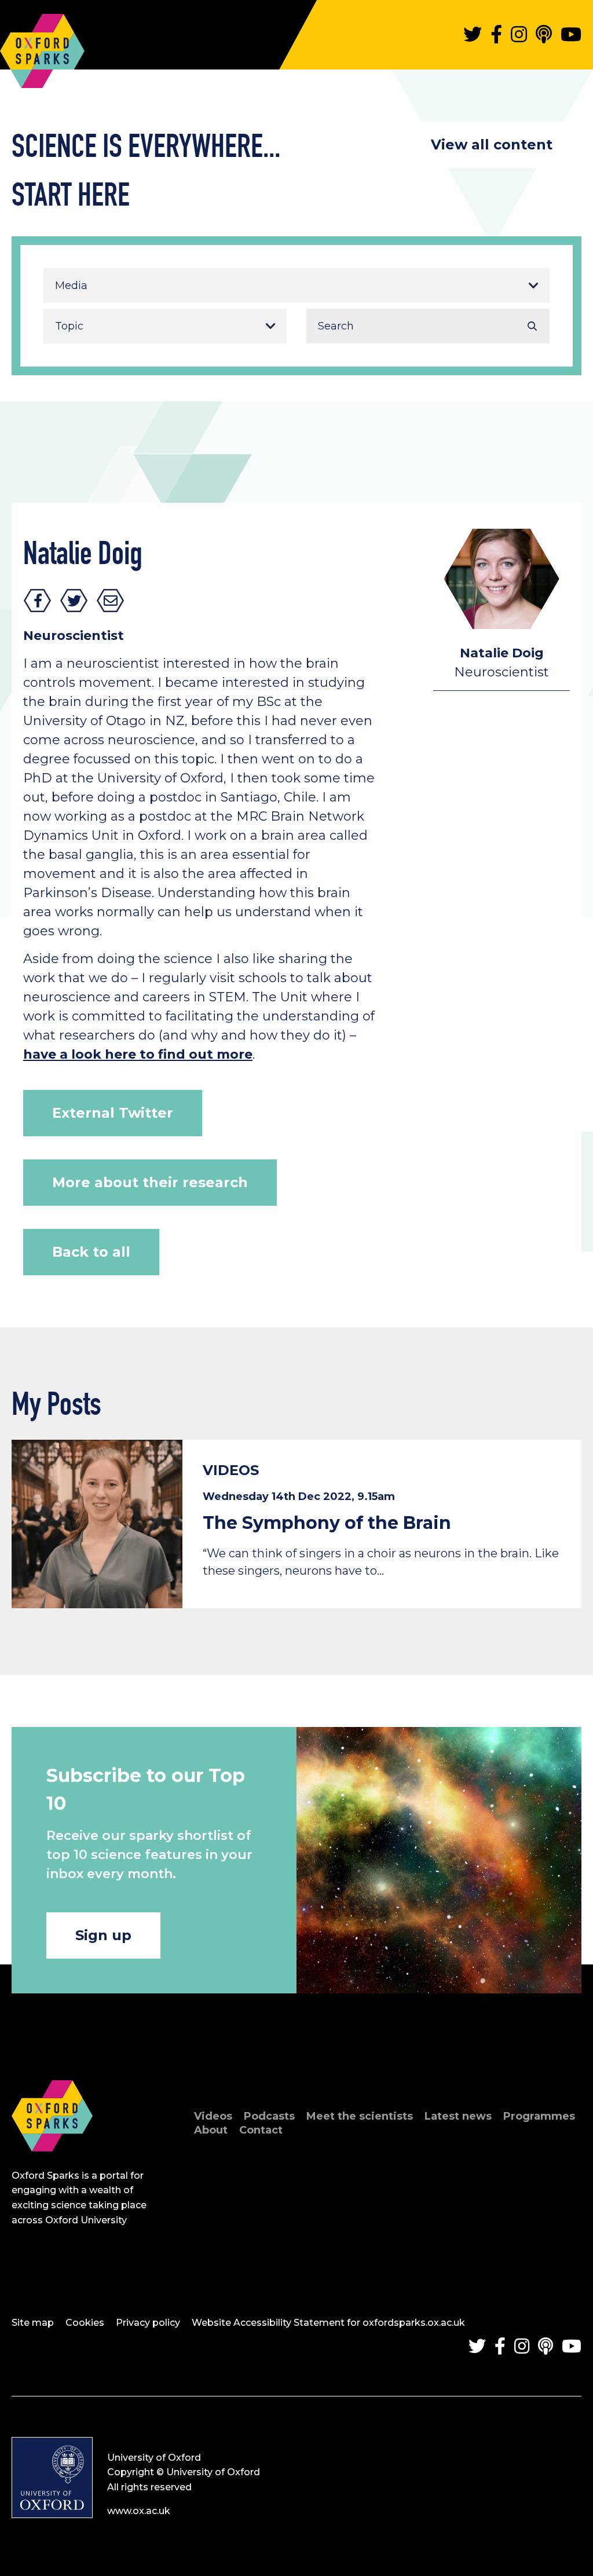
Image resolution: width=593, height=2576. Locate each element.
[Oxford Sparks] (52, 2164)
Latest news (458, 2116)
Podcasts (269, 2116)
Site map (33, 2323)
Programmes (539, 2116)
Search (532, 326)
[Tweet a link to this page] (74, 601)
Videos (213, 2116)
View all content (492, 144)
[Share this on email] (111, 601)
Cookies (85, 2323)
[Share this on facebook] (38, 601)
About (211, 2130)
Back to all (91, 1252)
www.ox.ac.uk (139, 2511)
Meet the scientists (360, 2116)
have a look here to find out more (138, 1054)
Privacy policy (148, 2323)
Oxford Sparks (42, 45)
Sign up (103, 1935)
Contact (261, 2130)
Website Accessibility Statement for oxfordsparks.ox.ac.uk (328, 2323)
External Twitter (113, 1113)
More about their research (150, 1182)
